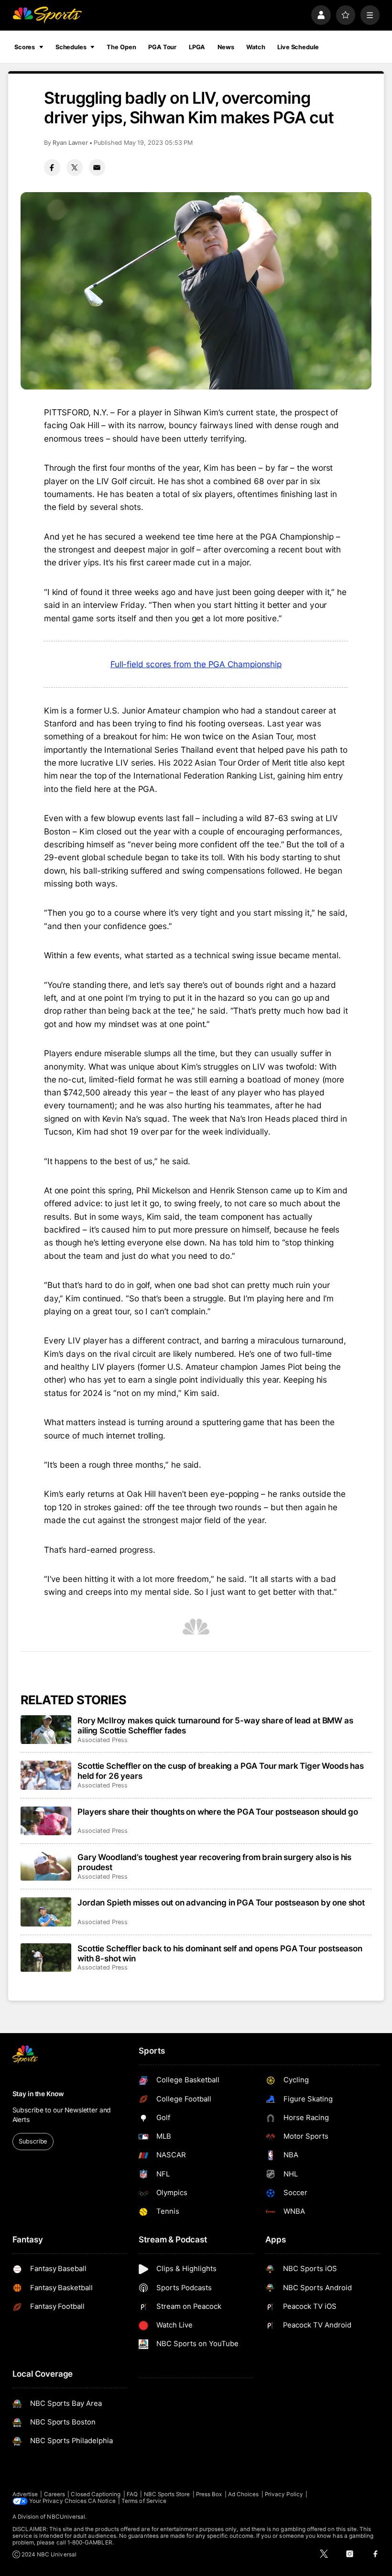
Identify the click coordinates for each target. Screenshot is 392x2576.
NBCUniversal (66, 2517)
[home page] (47, 15)
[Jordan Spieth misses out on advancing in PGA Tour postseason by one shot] (46, 1912)
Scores (25, 47)
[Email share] (97, 167)
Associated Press (103, 1740)
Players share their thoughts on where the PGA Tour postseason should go (218, 1812)
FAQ (132, 2494)
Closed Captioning (96, 2494)
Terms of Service (144, 2501)
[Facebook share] (52, 167)
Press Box (209, 2494)
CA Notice (102, 2501)
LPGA (197, 47)
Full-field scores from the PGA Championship (196, 664)
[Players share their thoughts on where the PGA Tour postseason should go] (46, 1821)
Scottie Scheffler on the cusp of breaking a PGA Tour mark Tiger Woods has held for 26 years (221, 1771)
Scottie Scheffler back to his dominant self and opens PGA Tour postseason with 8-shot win (220, 1953)
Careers (54, 2494)
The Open (121, 47)
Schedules (71, 47)
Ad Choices (244, 2494)
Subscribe (33, 2141)
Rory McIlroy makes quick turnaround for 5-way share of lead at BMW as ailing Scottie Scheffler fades (215, 1725)
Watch (256, 47)
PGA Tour (162, 47)
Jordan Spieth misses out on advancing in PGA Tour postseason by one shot (221, 1902)
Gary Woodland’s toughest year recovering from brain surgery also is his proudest (214, 1862)
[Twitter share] (75, 167)
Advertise (25, 2494)
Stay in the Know (38, 2094)
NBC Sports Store (167, 2494)
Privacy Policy (284, 2494)
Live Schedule (298, 47)
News (226, 47)
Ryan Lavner (70, 143)
